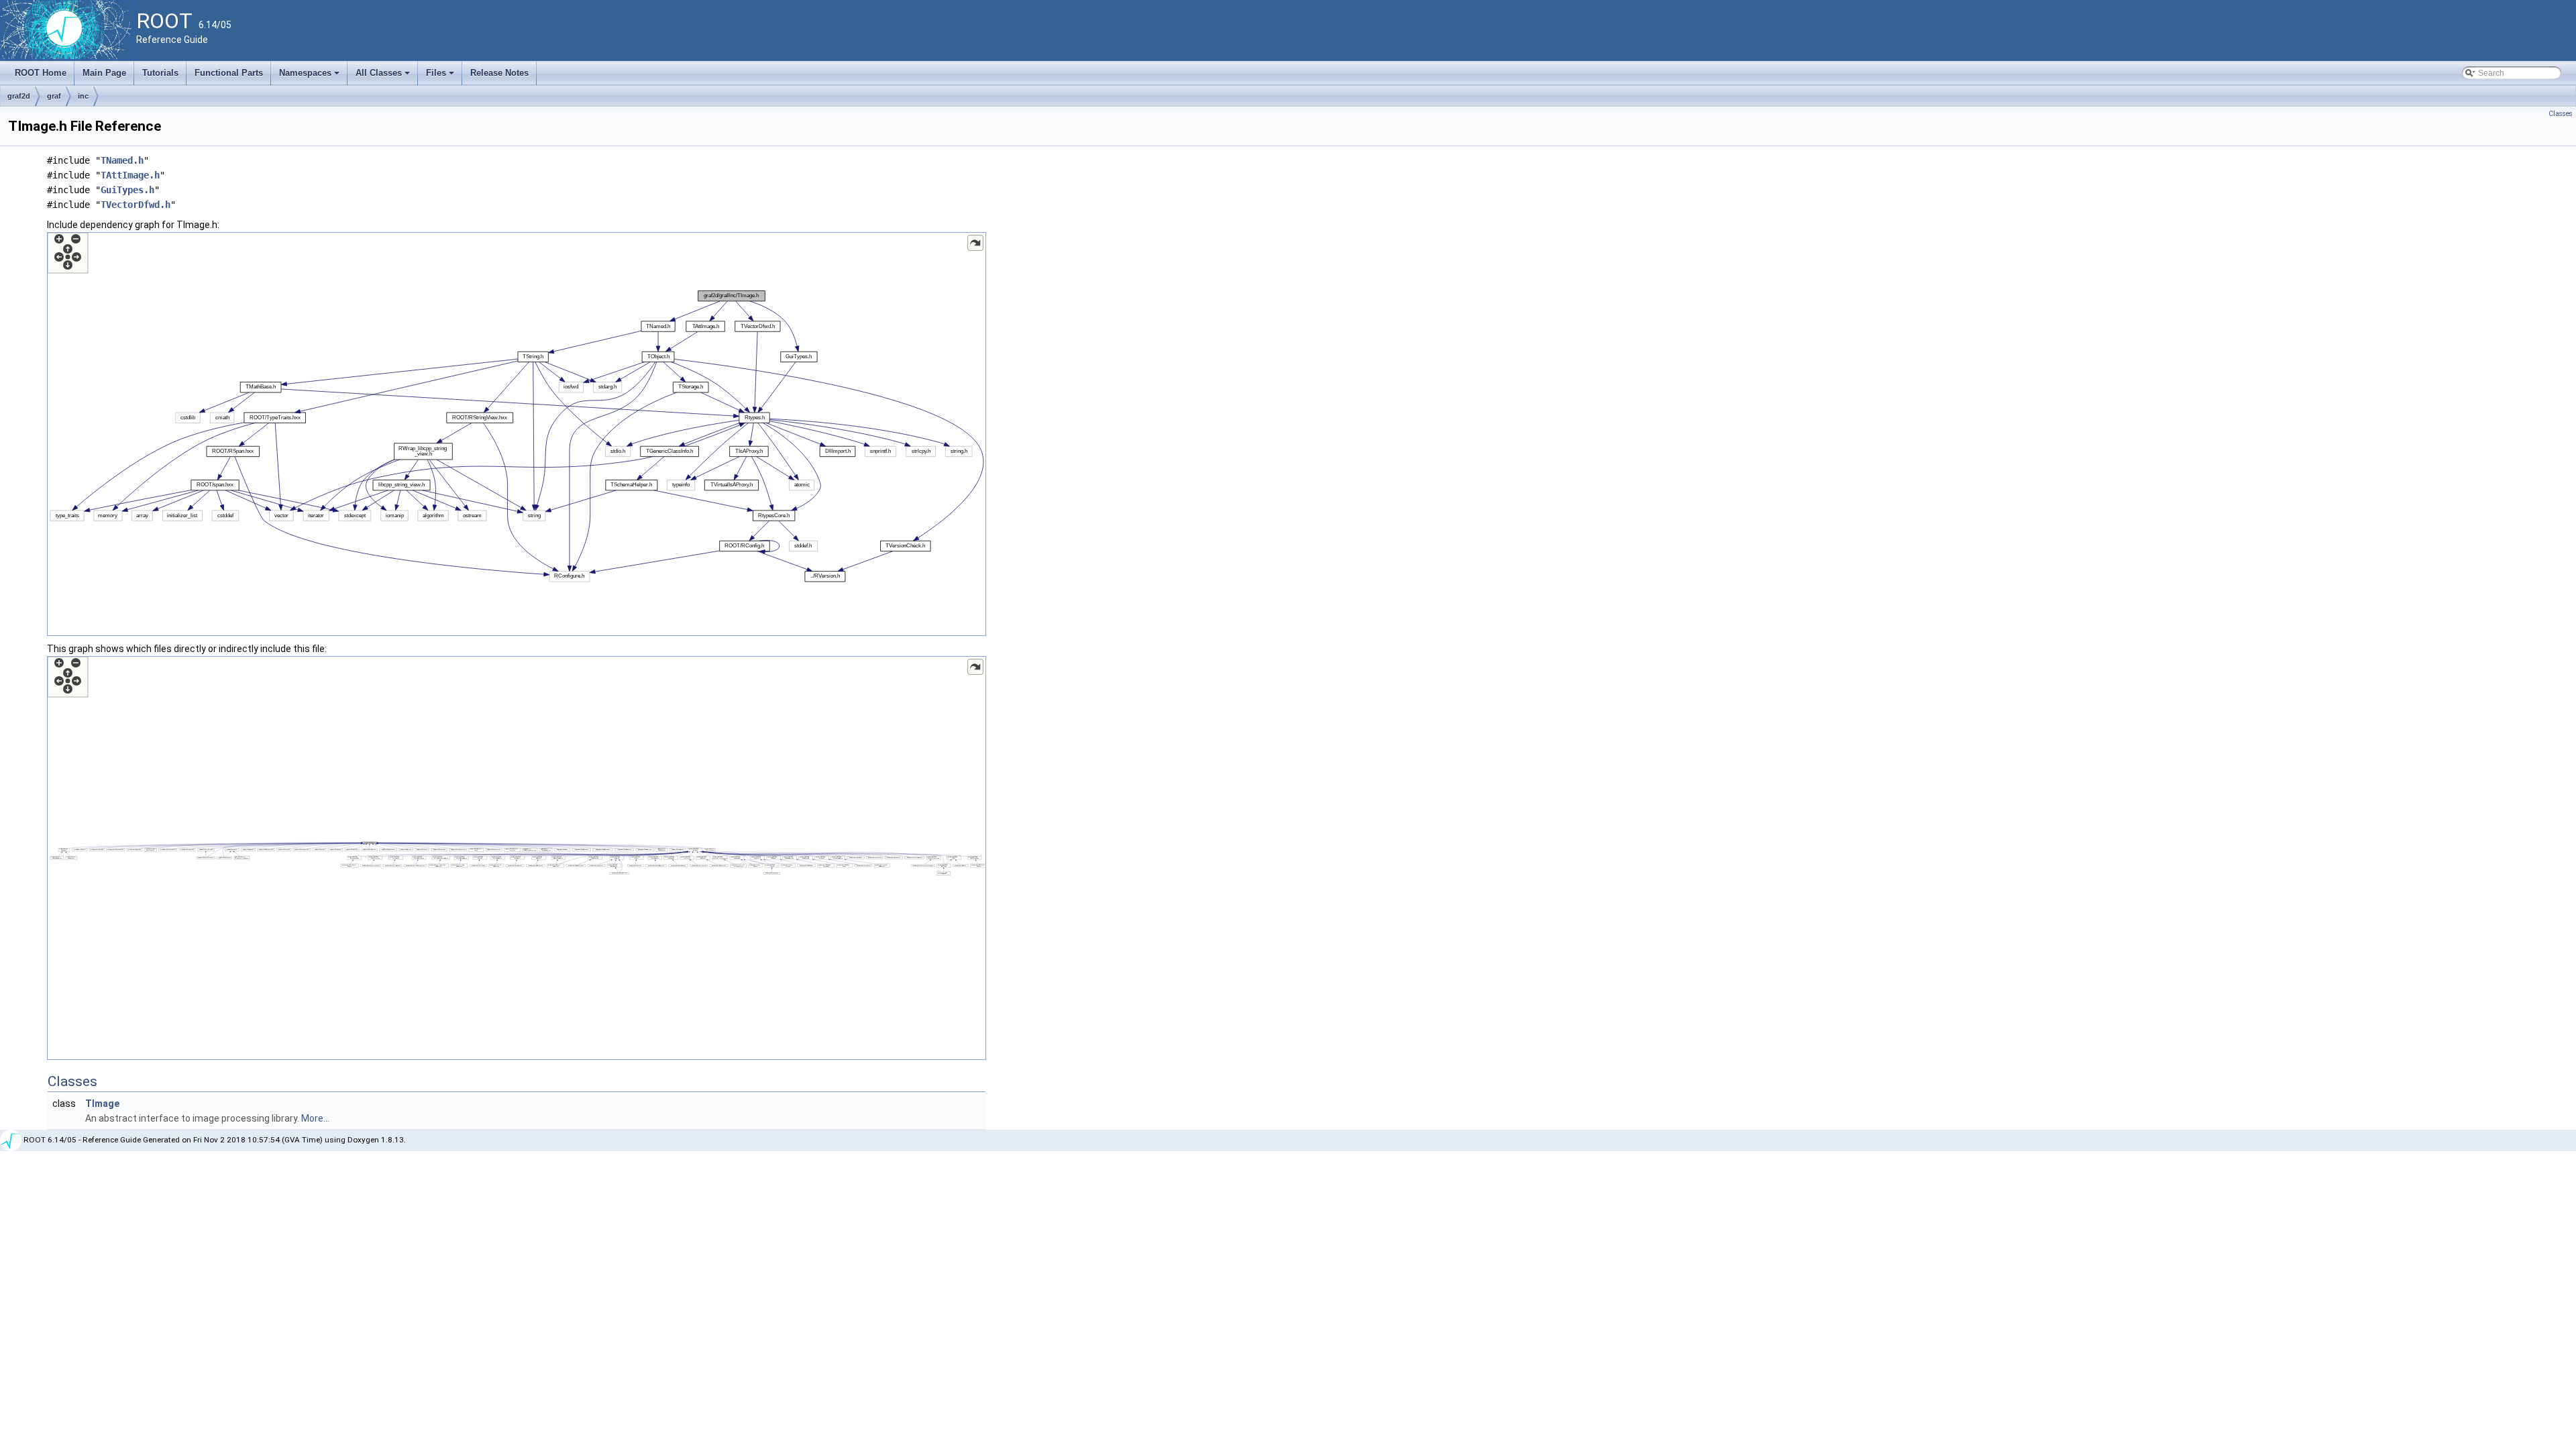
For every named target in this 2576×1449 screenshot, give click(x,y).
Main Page (104, 73)
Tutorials (160, 73)
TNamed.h (122, 160)
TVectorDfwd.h (136, 205)
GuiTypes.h (127, 190)
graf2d (19, 96)
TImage (102, 1104)
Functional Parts (229, 73)
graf (54, 96)
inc (83, 96)
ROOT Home (41, 73)
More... (315, 1118)
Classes (2561, 114)
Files (441, 76)
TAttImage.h (130, 175)
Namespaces (310, 76)
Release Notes (499, 73)
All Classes (384, 76)
